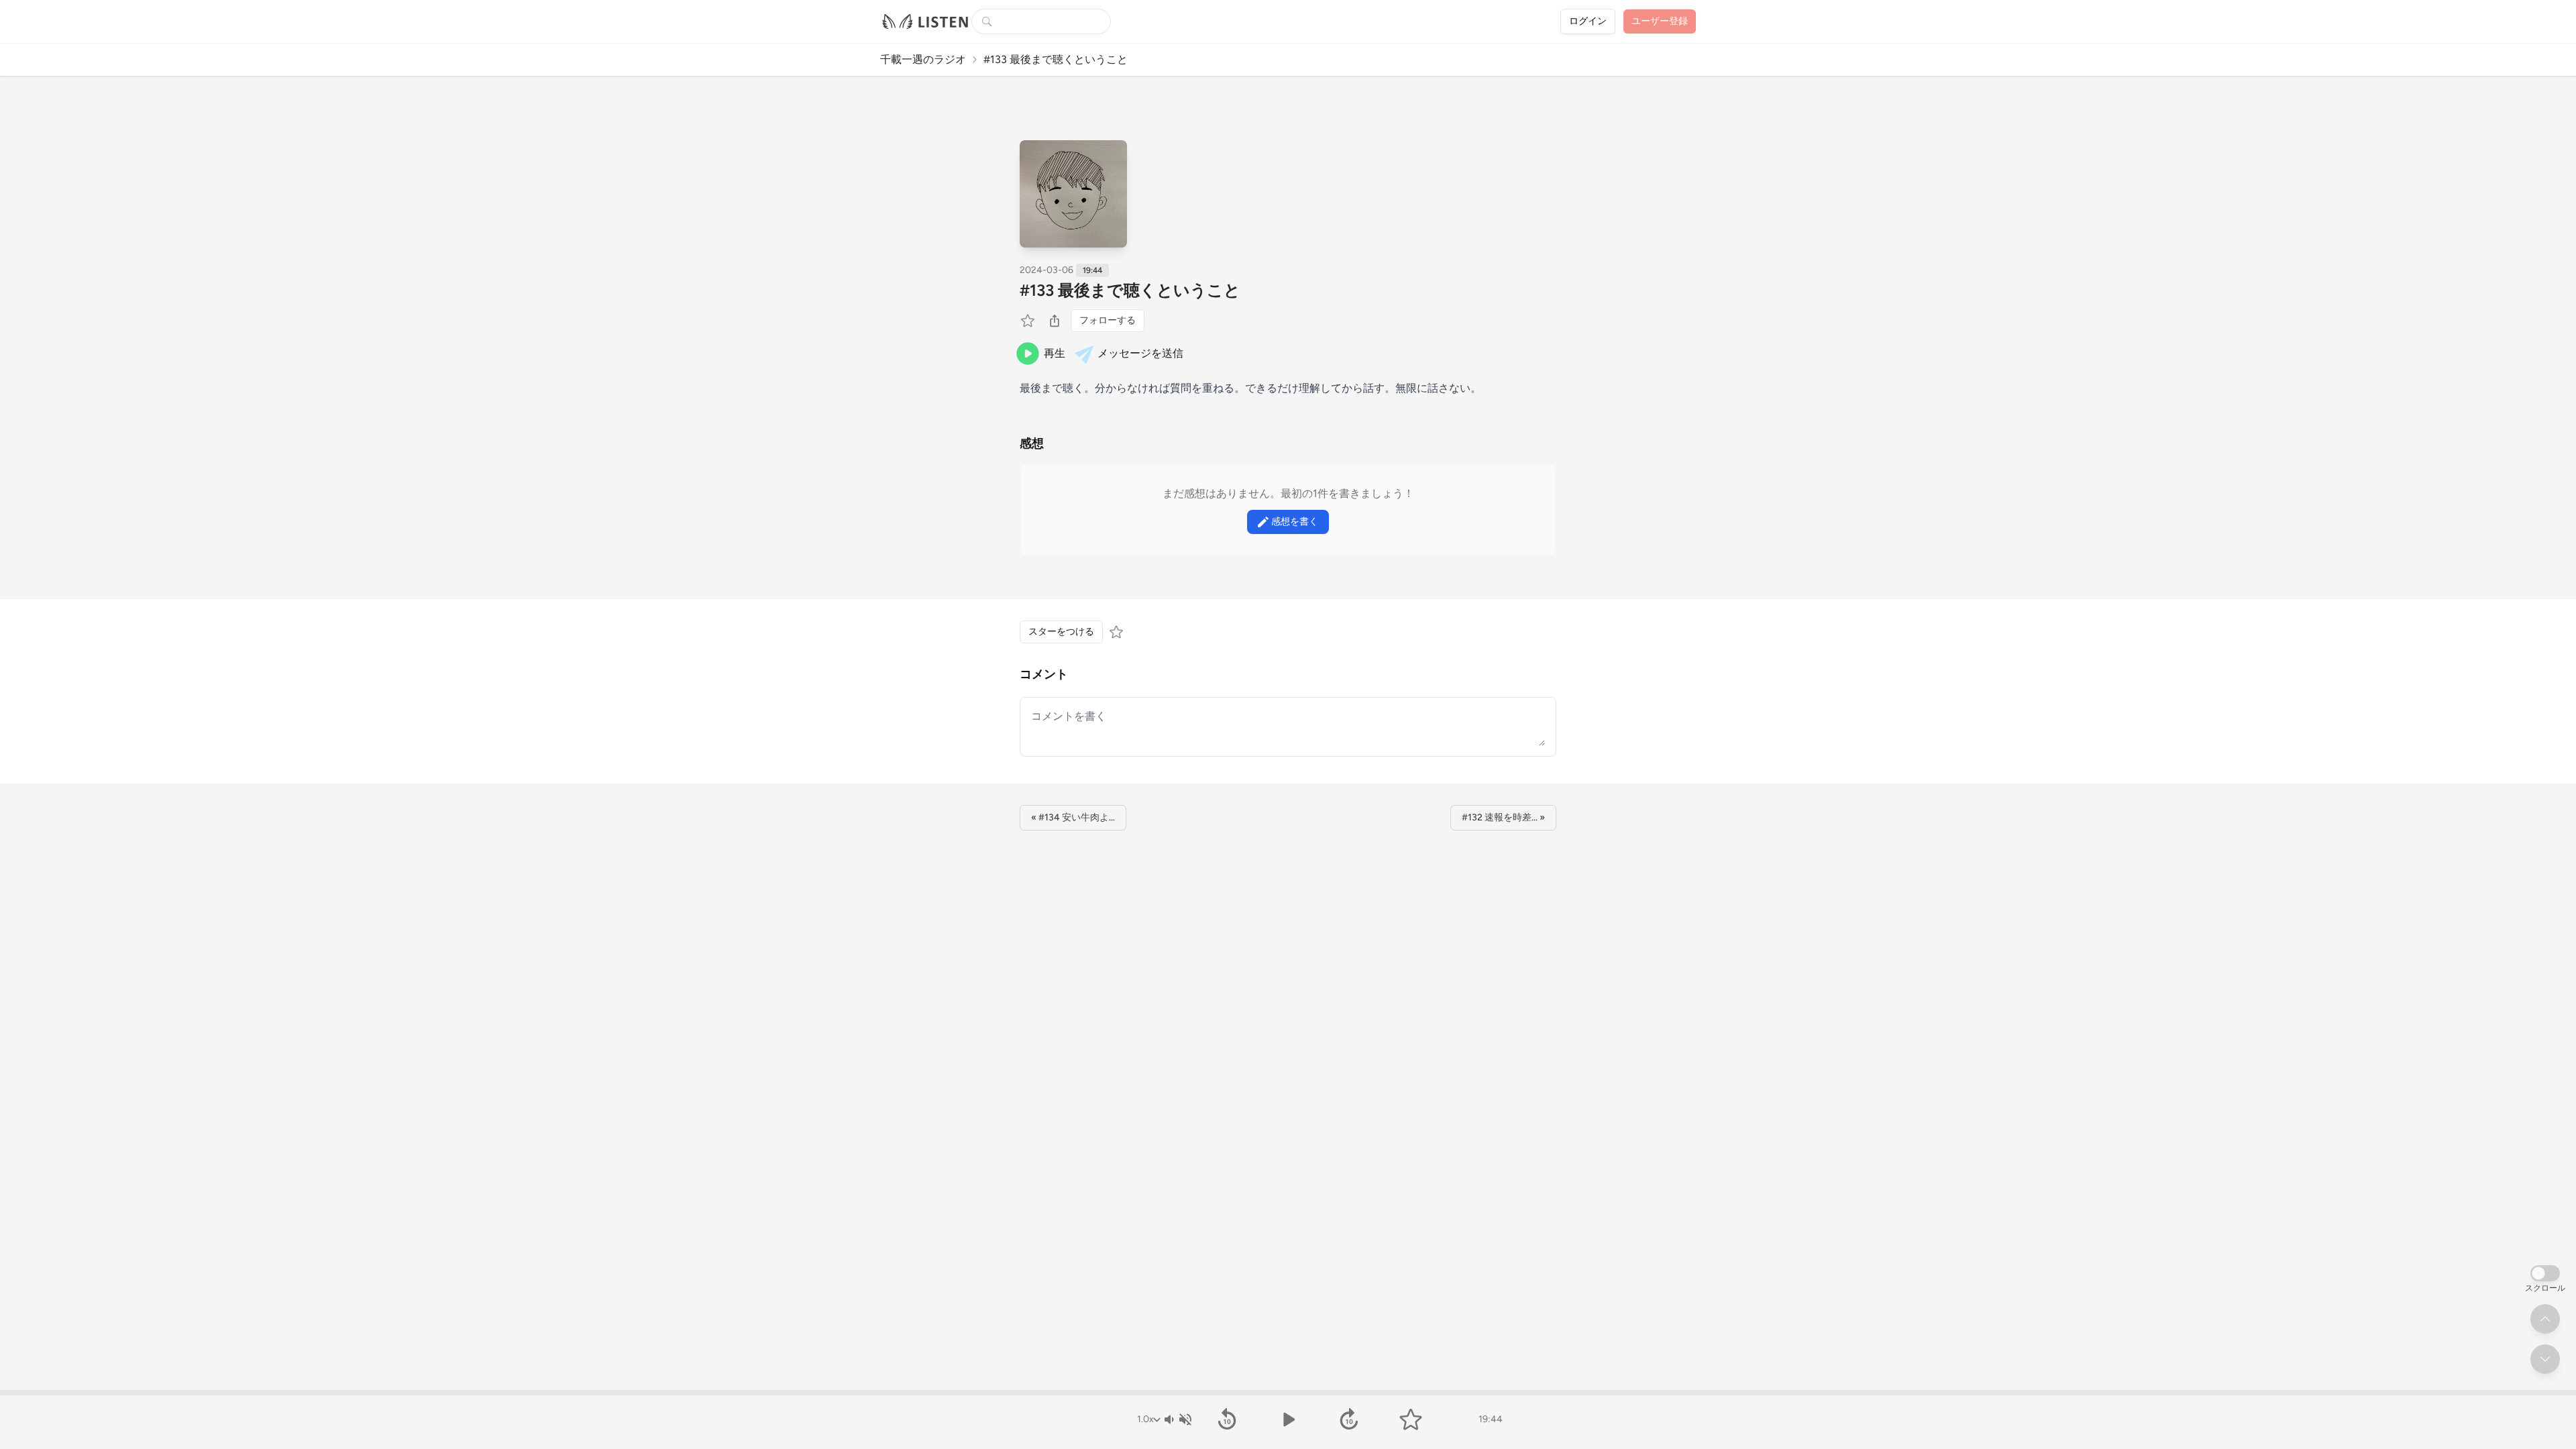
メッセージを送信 (1140, 353)
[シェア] (1055, 321)
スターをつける (1061, 632)
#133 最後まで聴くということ (1130, 290)
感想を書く (1295, 522)
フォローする (1108, 320)
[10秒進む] (1349, 1419)
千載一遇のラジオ (923, 59)
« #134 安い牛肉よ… (1073, 817)
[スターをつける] (1029, 321)
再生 (1055, 353)
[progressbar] (1288, 1393)
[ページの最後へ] (2545, 1359)
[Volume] (1177, 1419)
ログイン (1588, 21)
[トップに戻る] (2545, 1319)
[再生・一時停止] (1288, 1419)
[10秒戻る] (1227, 1419)
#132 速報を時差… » (1503, 817)
